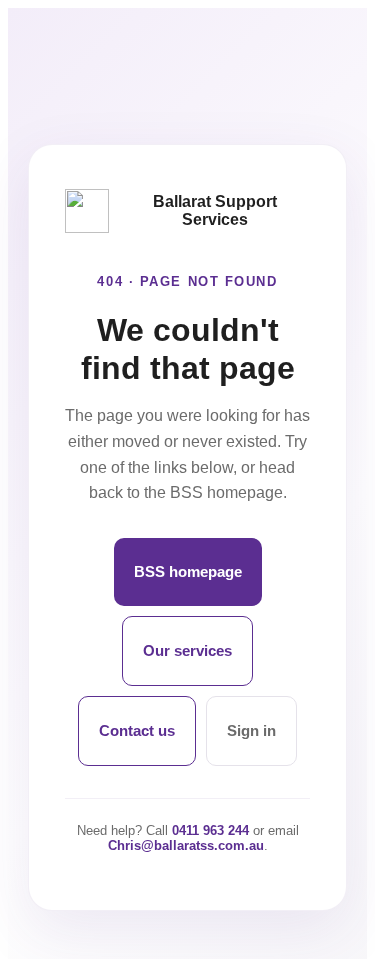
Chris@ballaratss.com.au (186, 845)
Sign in (251, 730)
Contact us (137, 730)
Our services (187, 650)
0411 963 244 (210, 830)
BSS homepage (188, 571)
